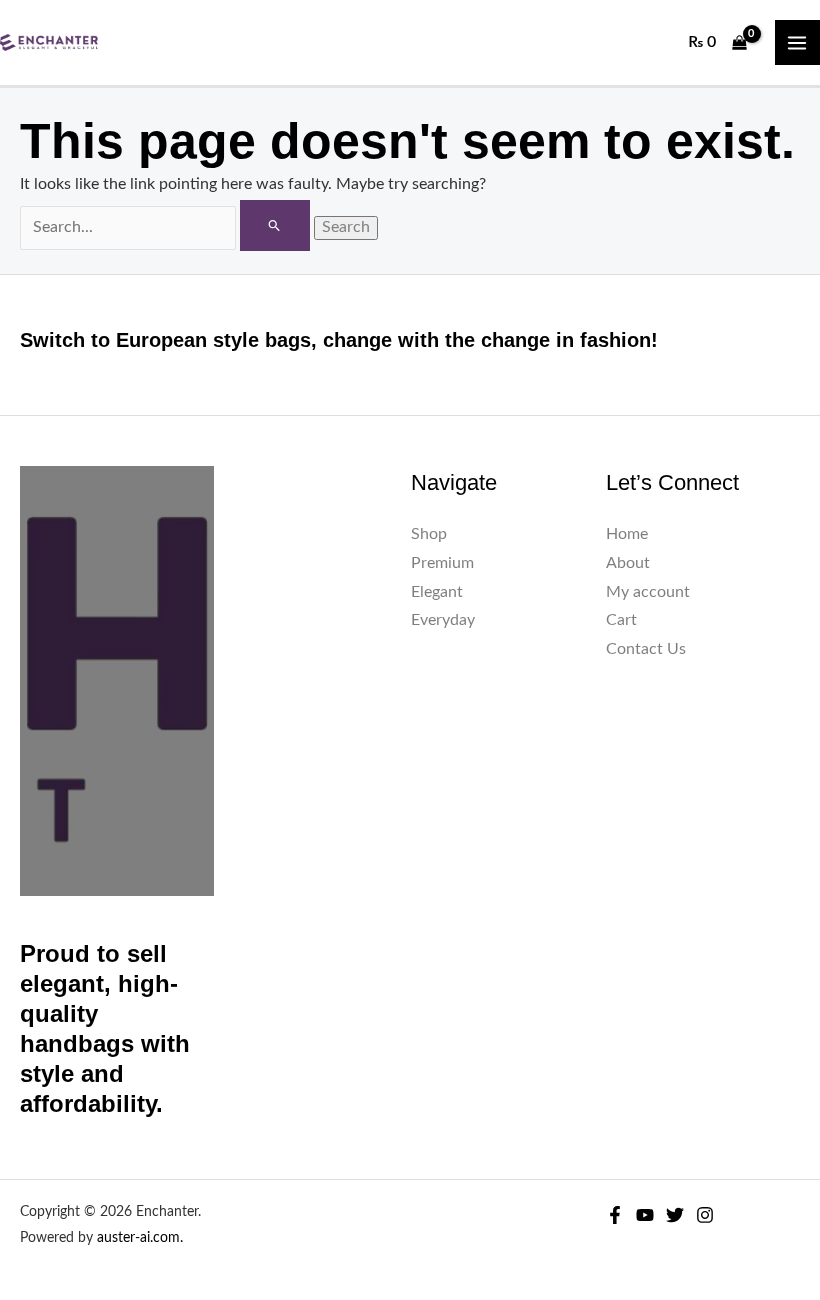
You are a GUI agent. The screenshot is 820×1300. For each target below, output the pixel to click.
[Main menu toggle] (797, 42)
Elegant (437, 592)
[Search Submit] (274, 225)
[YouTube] (645, 1215)
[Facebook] (615, 1215)
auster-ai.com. (140, 1238)
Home (627, 534)
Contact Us (646, 649)
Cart (621, 620)
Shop (429, 534)
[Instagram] (705, 1215)
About (628, 563)
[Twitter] (675, 1215)
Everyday (443, 620)
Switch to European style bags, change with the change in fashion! (339, 340)
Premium (442, 563)
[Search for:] (167, 227)
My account (648, 592)
